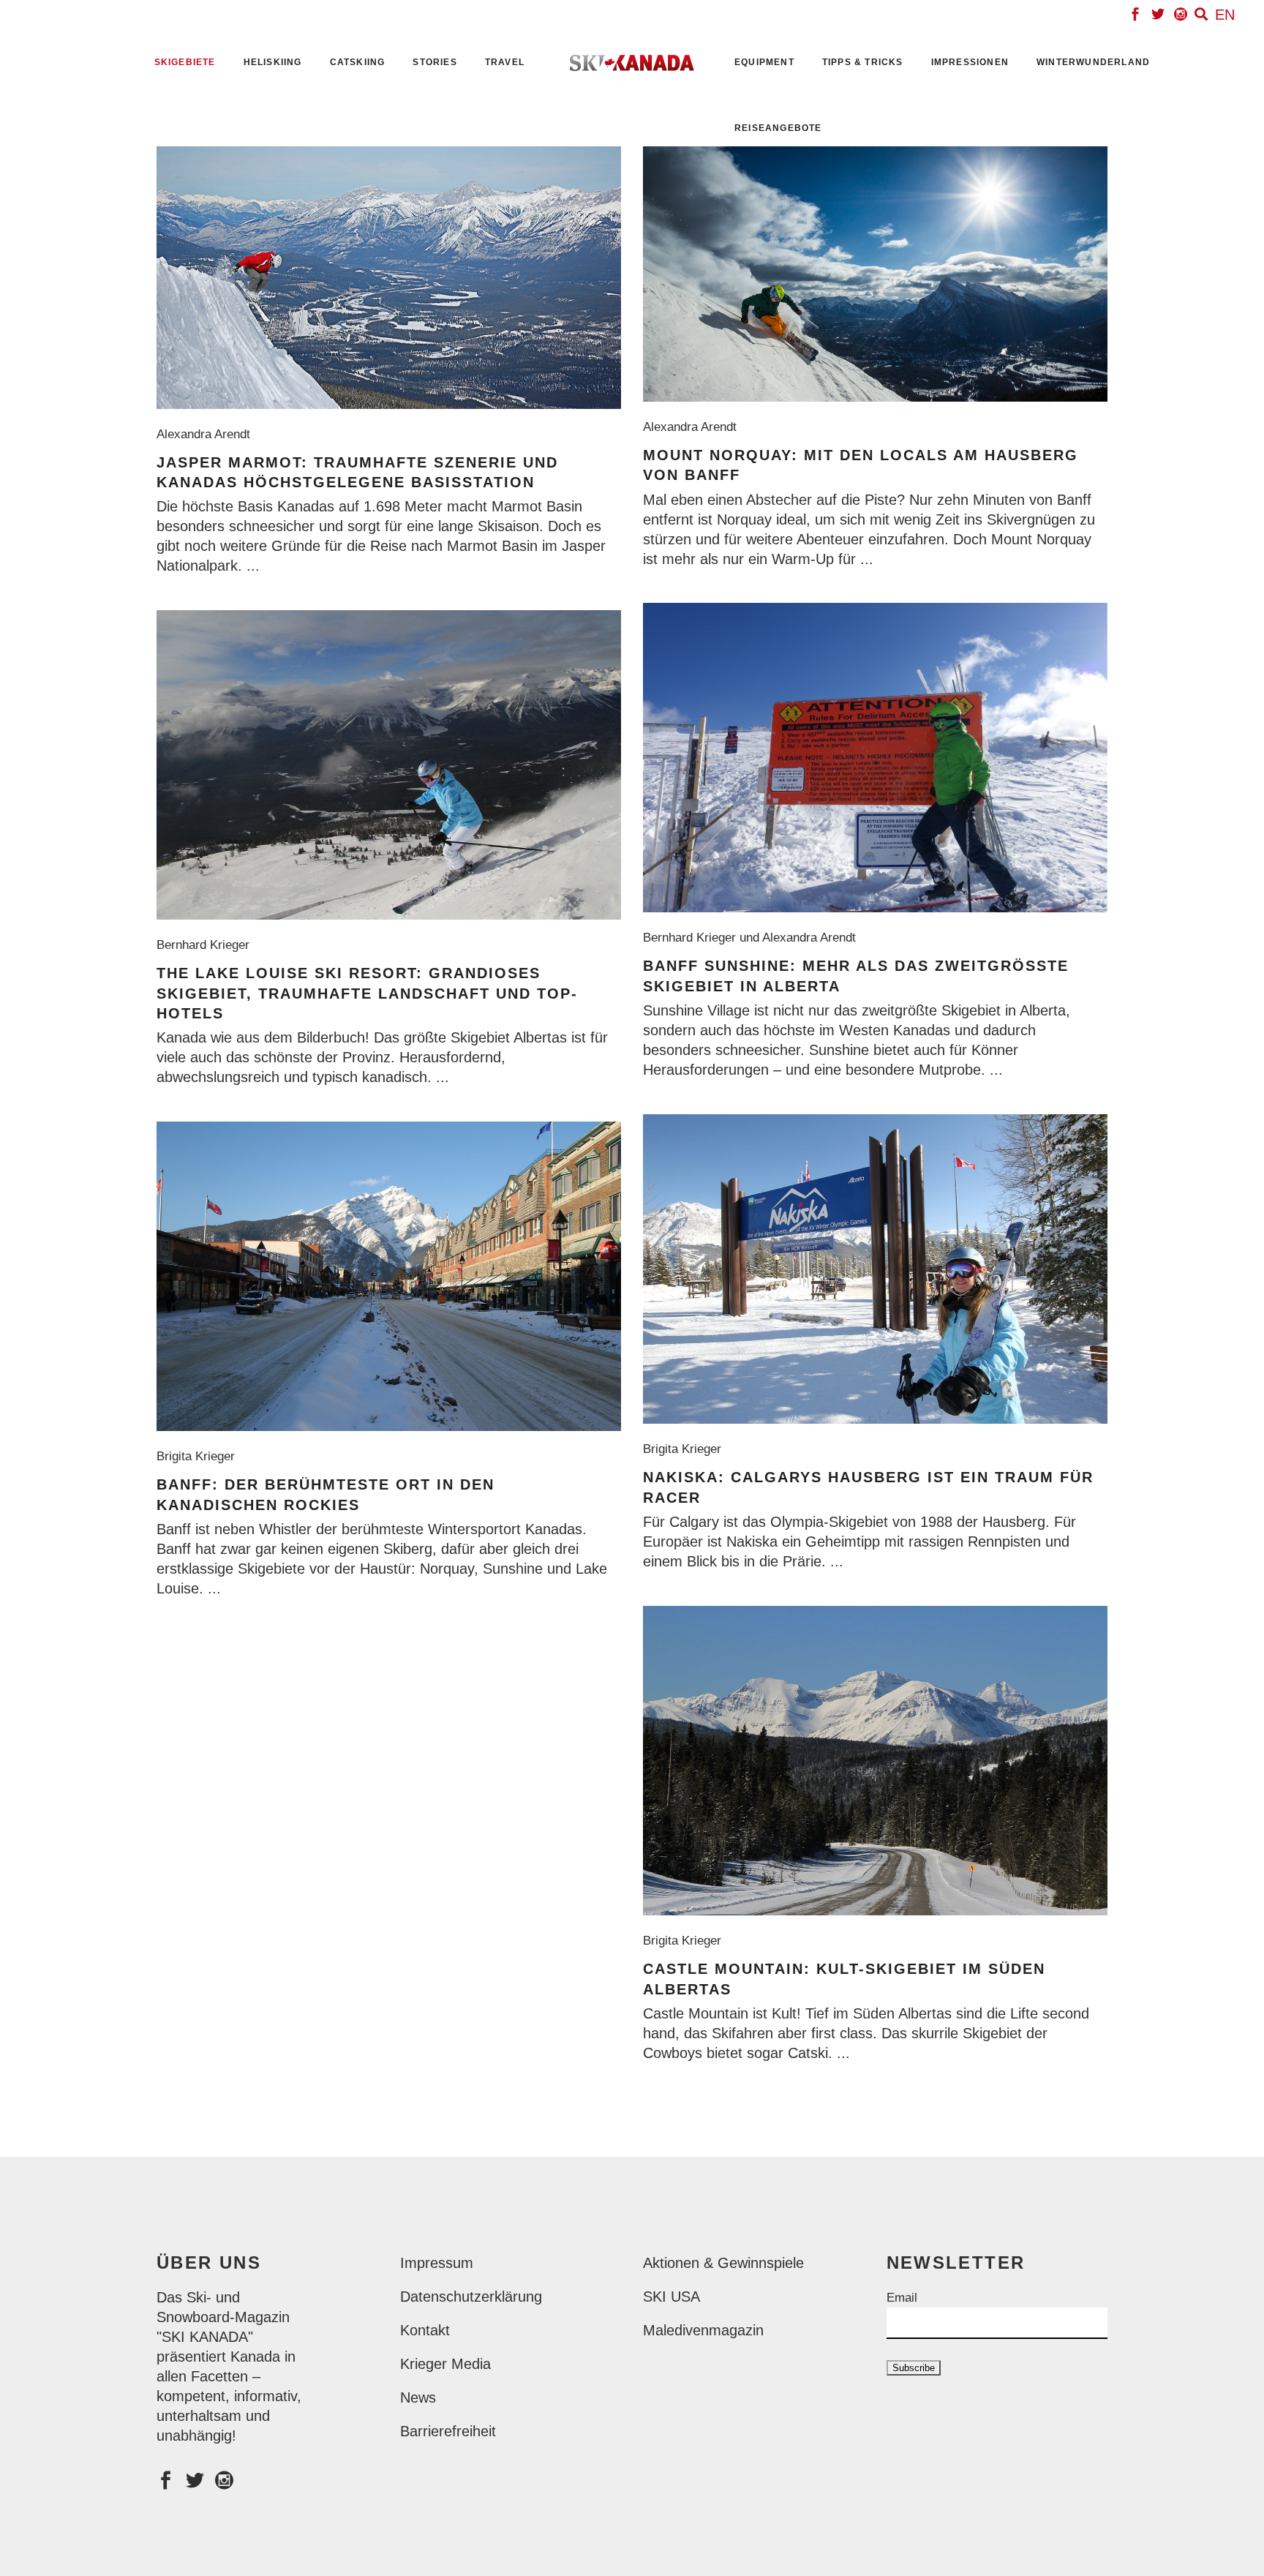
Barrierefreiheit (448, 2431)
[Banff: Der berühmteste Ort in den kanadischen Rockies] (389, 1276)
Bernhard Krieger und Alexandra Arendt (753, 938)
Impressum (437, 2263)
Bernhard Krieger (207, 945)
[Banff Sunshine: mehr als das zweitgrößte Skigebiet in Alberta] (875, 758)
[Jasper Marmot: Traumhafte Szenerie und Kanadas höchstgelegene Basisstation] (389, 278)
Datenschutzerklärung (471, 2297)
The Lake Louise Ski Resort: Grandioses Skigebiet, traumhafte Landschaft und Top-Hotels (367, 993)
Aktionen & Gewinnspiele (723, 2263)
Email (902, 2298)
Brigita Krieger (686, 1449)
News (418, 2397)
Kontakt (425, 2330)
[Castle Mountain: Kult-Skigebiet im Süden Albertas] (875, 1761)
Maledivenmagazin (703, 2330)
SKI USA (671, 2297)
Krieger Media (445, 2364)
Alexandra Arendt (207, 434)
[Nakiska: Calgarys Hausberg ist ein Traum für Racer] (875, 1269)
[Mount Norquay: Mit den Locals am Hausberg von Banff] (875, 274)
